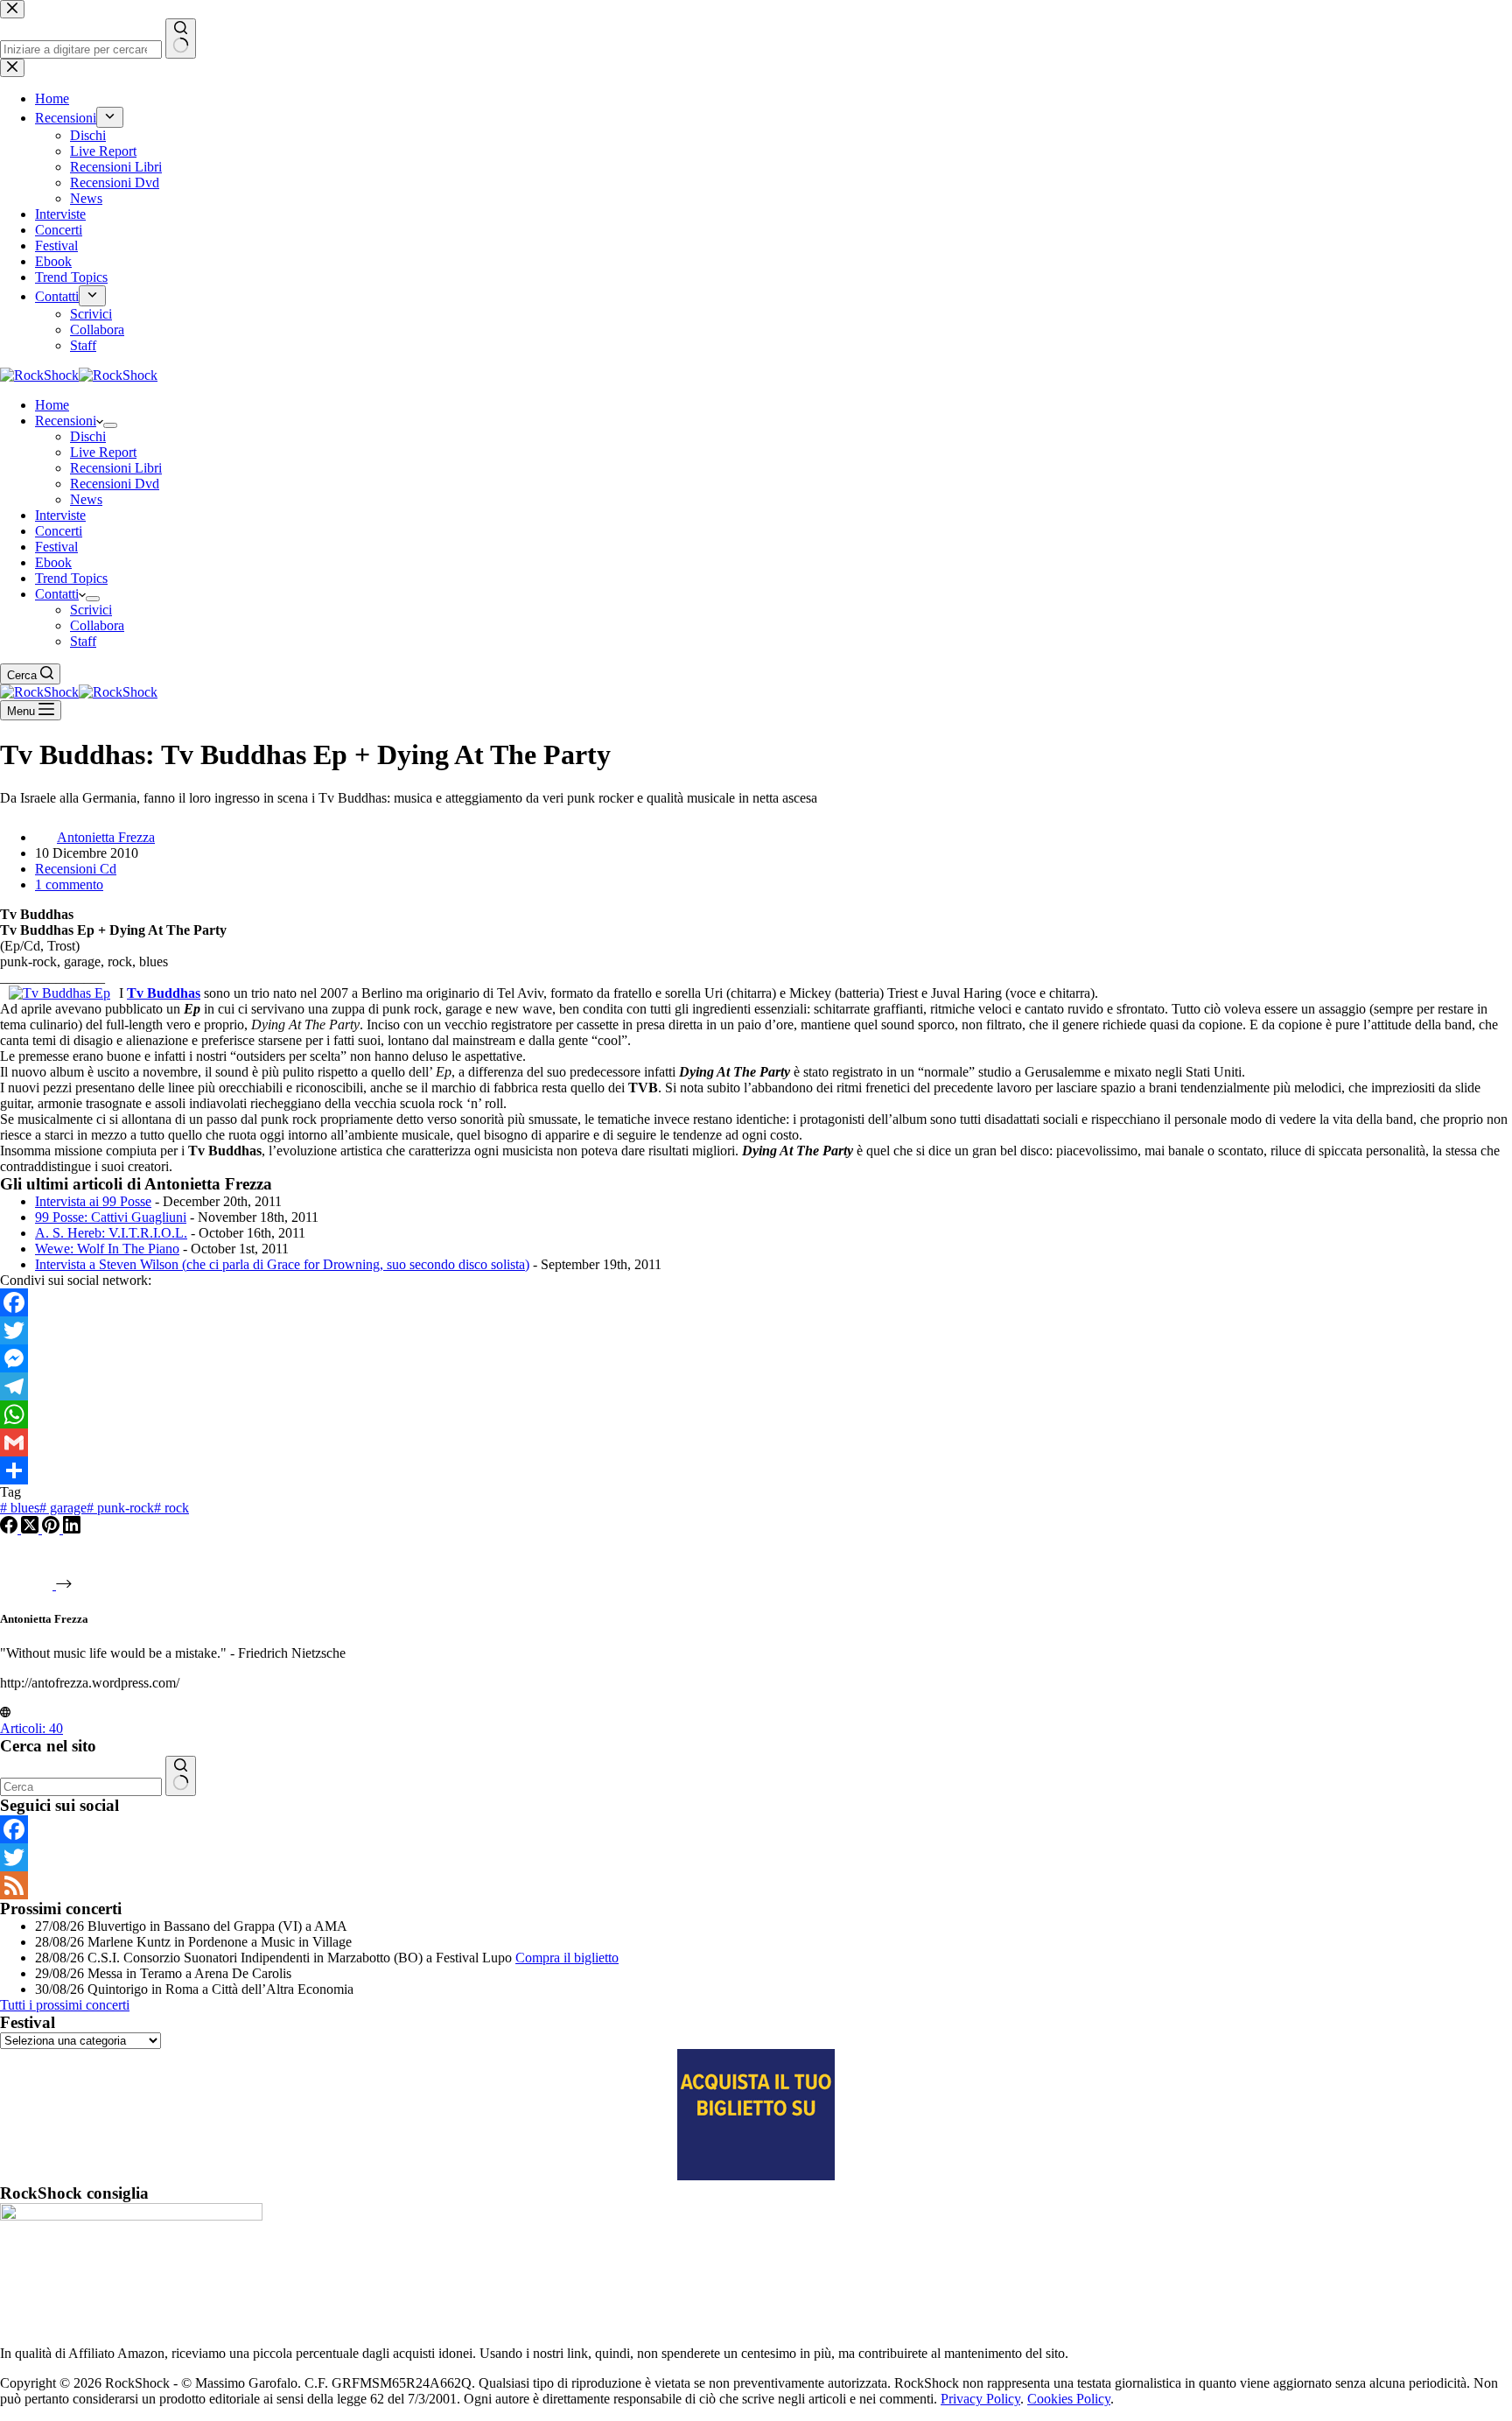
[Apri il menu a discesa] (110, 425)
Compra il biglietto (567, 1958)
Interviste (60, 515)
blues (20, 1508)
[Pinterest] (52, 1529)
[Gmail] (756, 1442)
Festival (56, 547)
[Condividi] (756, 1470)
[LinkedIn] (72, 1529)
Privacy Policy (980, 2399)
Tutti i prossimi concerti (65, 2005)
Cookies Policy (1069, 2399)
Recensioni (66, 421)
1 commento (69, 884)
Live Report (103, 452)
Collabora (97, 625)
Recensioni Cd (76, 869)
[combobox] (81, 1787)
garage (63, 1508)
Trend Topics (71, 578)
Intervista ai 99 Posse (93, 1201)
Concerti (59, 531)
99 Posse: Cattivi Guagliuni (111, 1217)
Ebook (53, 562)
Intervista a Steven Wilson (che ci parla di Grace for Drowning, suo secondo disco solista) (282, 1264)
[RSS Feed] (756, 1885)
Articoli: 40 (31, 1728)
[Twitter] (756, 1330)
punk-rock (120, 1508)
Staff (83, 641)
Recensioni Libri (116, 468)
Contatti (57, 594)
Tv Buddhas (164, 993)
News (86, 499)
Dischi (88, 436)
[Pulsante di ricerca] (181, 1776)
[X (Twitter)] (31, 1529)
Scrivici (91, 610)
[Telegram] (756, 1386)
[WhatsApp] (756, 1414)
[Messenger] (756, 1358)
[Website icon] (5, 1712)
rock (171, 1508)
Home (52, 405)
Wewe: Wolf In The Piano (107, 1249)
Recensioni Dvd (115, 484)
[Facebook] (756, 1302)
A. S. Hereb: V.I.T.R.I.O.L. (111, 1233)
